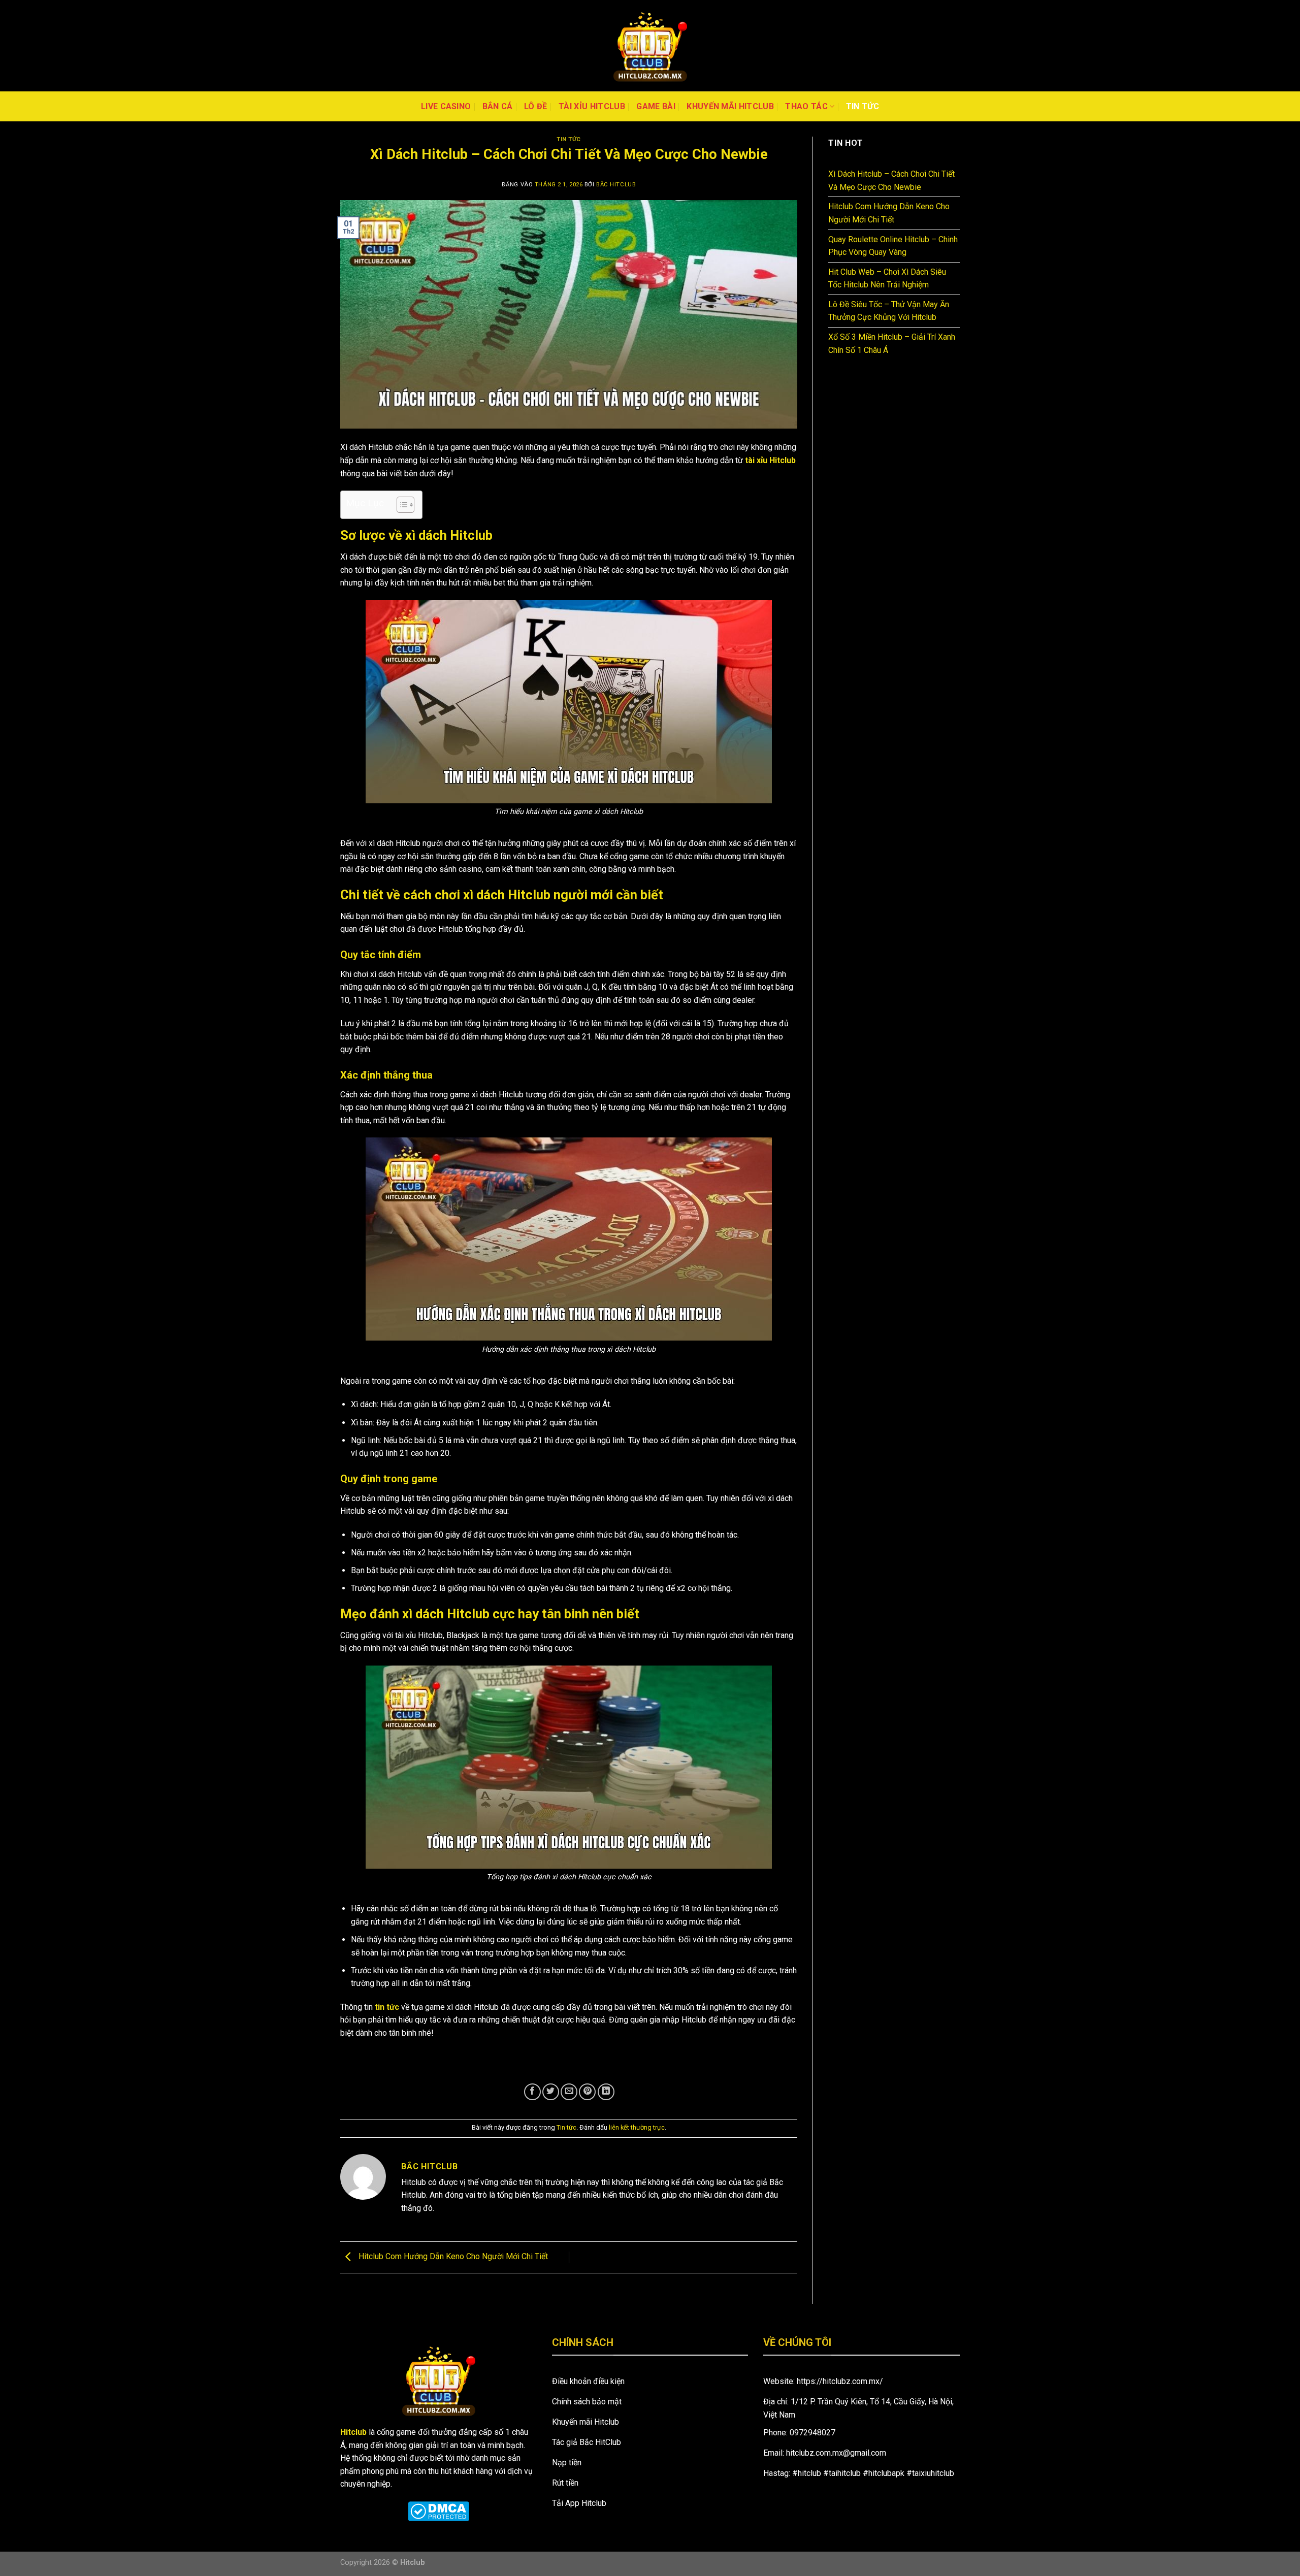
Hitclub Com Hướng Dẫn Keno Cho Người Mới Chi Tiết (453, 2257)
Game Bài (656, 106)
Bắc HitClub (616, 185)
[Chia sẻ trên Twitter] (551, 2092)
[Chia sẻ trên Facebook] (532, 2092)
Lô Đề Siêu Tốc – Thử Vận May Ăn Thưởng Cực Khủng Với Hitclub (889, 311)
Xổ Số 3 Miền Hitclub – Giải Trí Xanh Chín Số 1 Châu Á (892, 344)
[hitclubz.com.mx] (650, 46)
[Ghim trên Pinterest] (587, 2092)
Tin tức (863, 106)
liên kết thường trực (637, 2127)
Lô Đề (536, 106)
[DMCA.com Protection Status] (438, 2511)
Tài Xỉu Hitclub (592, 106)
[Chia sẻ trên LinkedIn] (606, 2092)
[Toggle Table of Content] (400, 505)
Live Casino (446, 106)
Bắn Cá (498, 106)
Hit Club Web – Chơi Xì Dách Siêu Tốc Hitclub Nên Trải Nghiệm (887, 279)
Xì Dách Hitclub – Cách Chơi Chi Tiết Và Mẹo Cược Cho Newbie (891, 181)
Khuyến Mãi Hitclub (730, 106)
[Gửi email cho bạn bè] (569, 2092)
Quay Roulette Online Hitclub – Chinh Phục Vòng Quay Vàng (893, 246)
